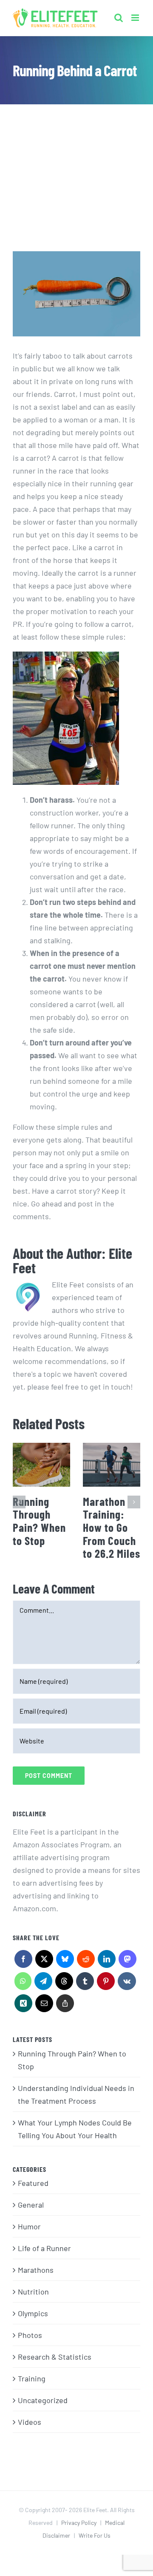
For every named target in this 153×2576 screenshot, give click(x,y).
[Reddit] (86, 1961)
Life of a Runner (44, 2248)
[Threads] (64, 1983)
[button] (19, 1502)
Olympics (33, 2313)
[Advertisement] (76, 159)
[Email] (44, 2005)
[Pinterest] (106, 1983)
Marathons (36, 2270)
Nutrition (33, 2292)
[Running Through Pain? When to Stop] (41, 1465)
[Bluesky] (65, 1961)
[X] (44, 1961)
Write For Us (95, 2535)
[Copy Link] (65, 2005)
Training (32, 2378)
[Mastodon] (127, 1961)
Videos (30, 2422)
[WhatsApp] (23, 1983)
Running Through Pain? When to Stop (39, 1521)
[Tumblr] (85, 1983)
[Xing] (23, 2005)
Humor (29, 2226)
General (31, 2205)
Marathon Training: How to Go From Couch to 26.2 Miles (112, 1527)
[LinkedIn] (106, 1961)
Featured (33, 2183)
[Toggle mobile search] (119, 15)
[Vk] (127, 1983)
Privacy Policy (79, 2523)
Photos (30, 2335)
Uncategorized (43, 2400)
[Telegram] (43, 1983)
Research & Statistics (55, 2357)
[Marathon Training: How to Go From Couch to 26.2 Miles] (112, 1465)
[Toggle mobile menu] (136, 15)
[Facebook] (23, 1961)
